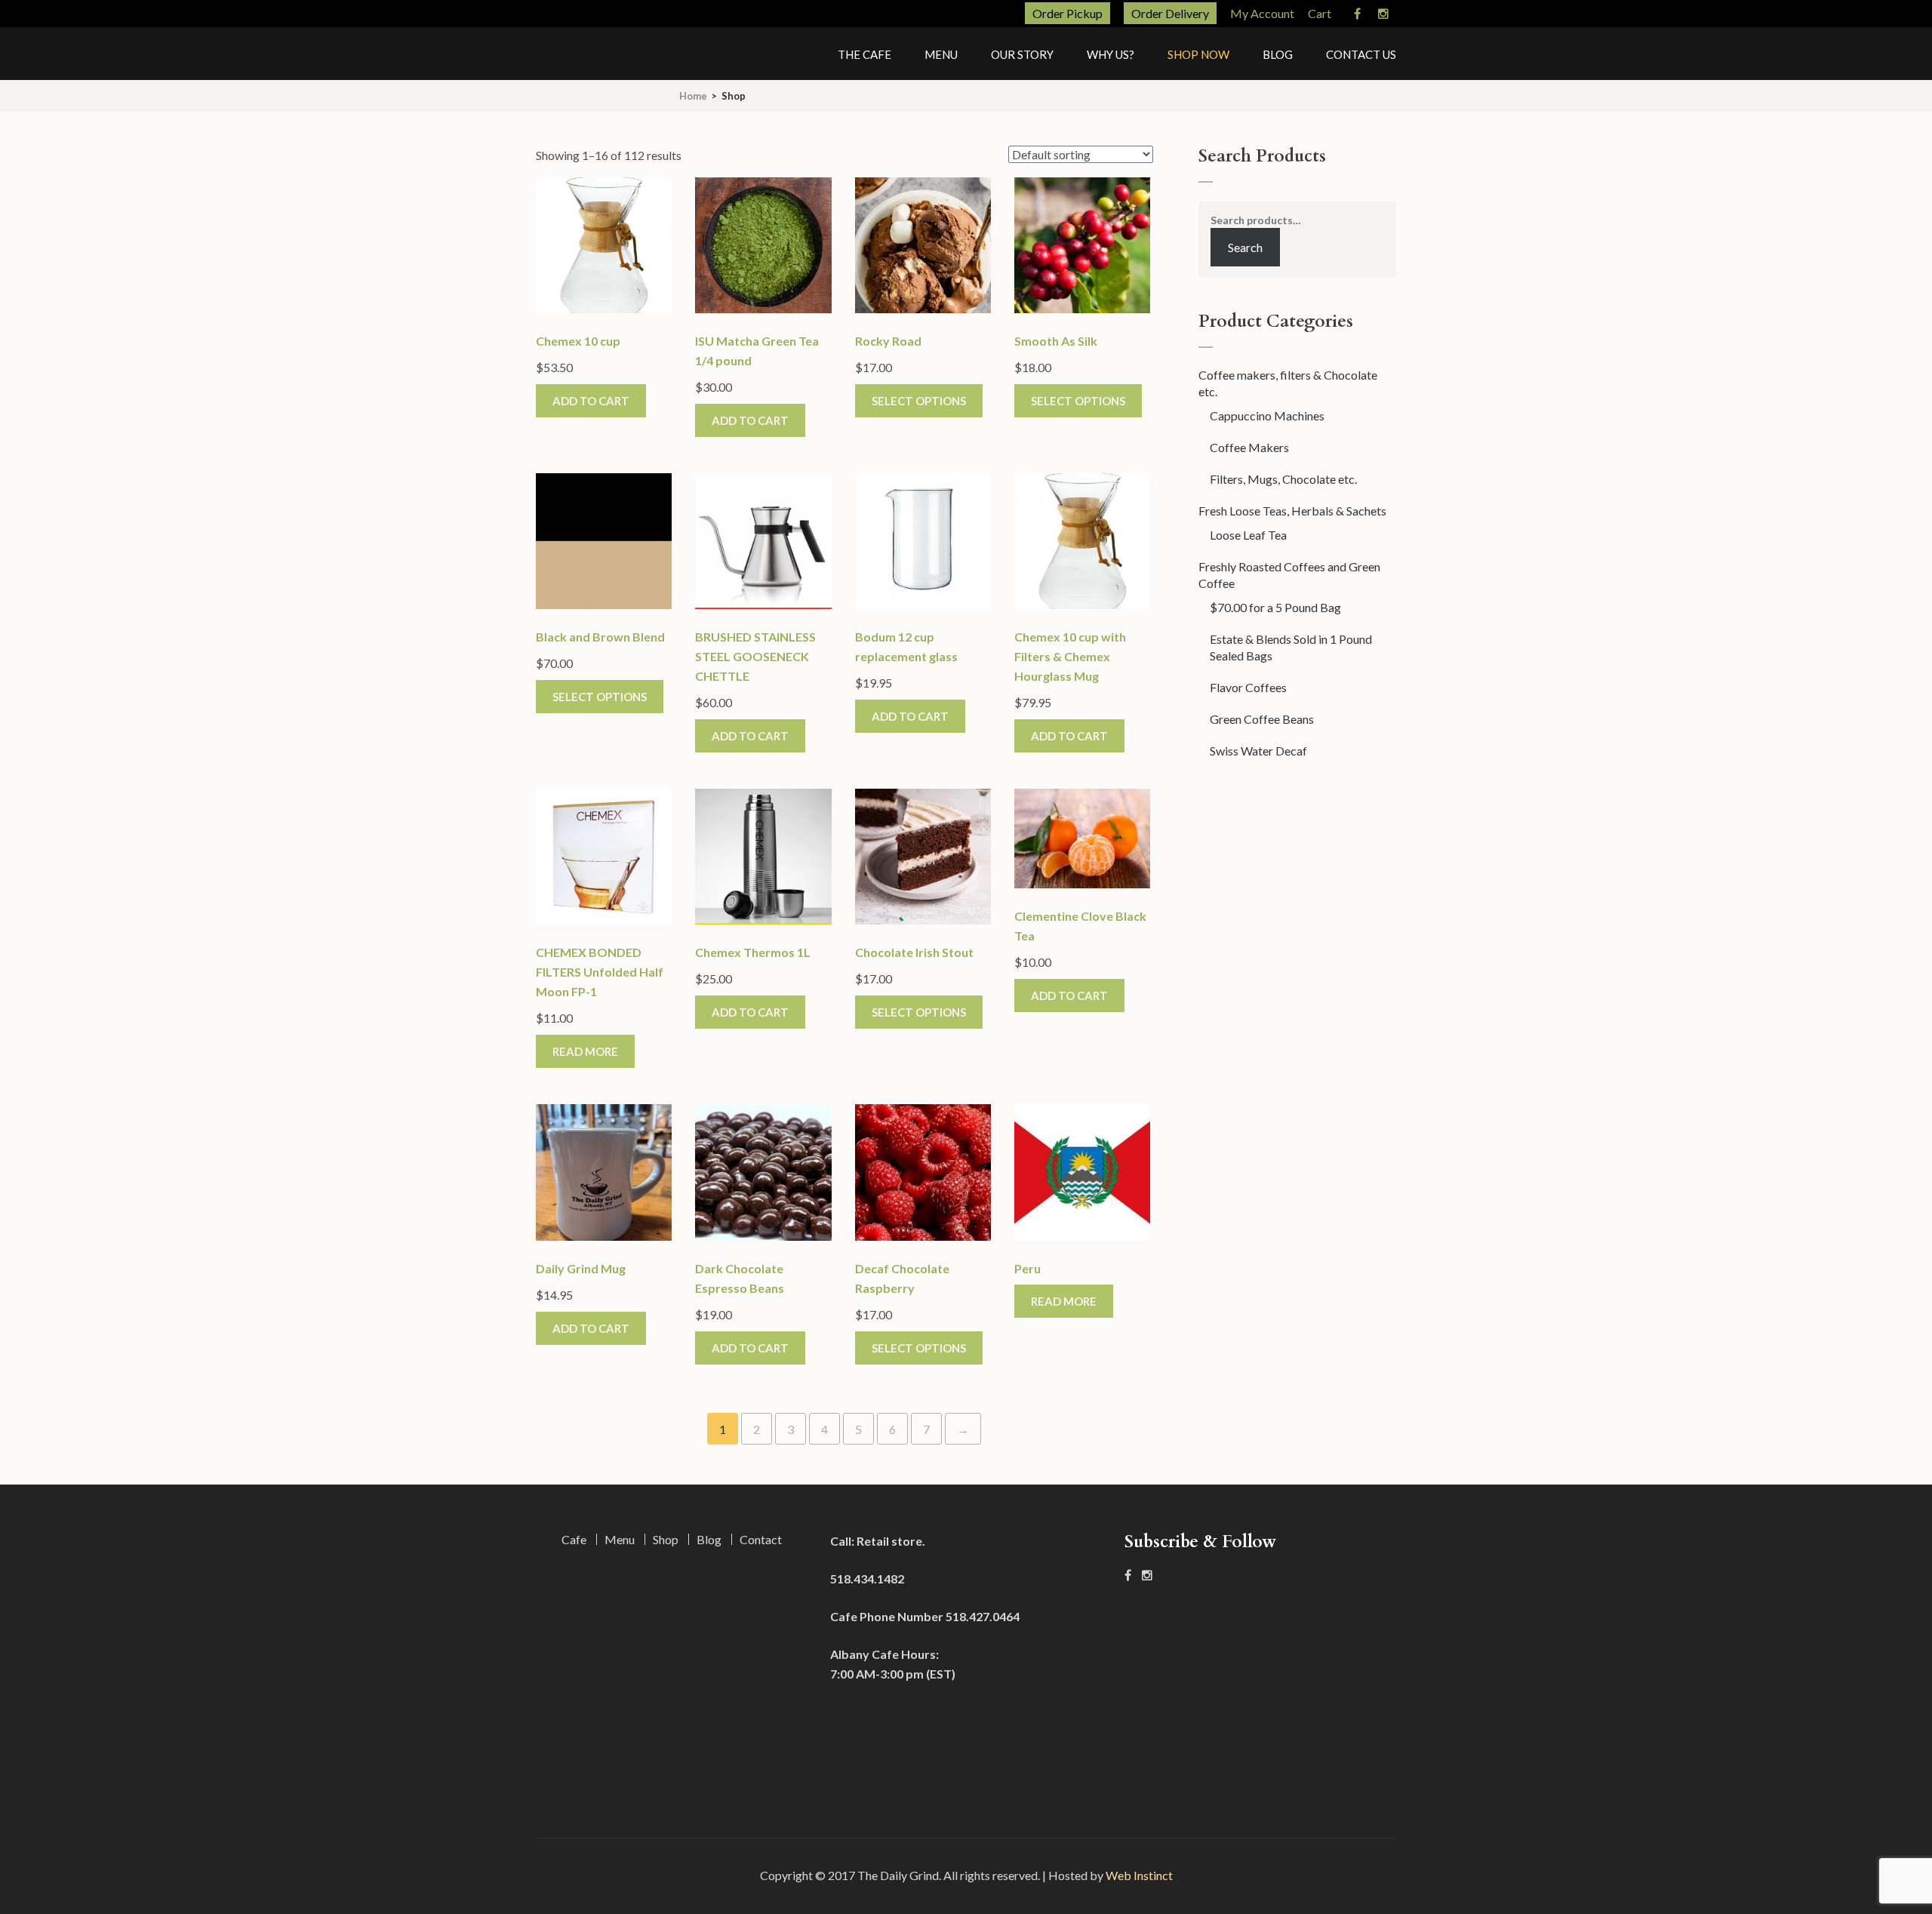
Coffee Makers (1249, 447)
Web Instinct (1139, 1875)
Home (693, 96)
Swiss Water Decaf (1258, 751)
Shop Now (1198, 54)
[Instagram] (1383, 14)
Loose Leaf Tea (1248, 535)
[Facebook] (1357, 14)
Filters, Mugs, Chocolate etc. (1283, 479)
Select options (919, 401)
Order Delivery (1170, 13)
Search (1245, 247)
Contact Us (1361, 54)
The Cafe (864, 54)
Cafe (574, 1539)
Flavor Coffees (1248, 687)
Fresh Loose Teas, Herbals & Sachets (1292, 511)
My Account (1262, 13)
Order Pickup (1068, 13)
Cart (1320, 13)
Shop (666, 1539)
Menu (941, 54)
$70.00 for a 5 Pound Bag (1275, 607)
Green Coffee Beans (1262, 719)
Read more (585, 1051)
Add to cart (591, 401)
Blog (1278, 54)
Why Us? (1111, 54)
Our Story (1022, 54)
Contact (761, 1539)
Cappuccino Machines (1267, 415)
